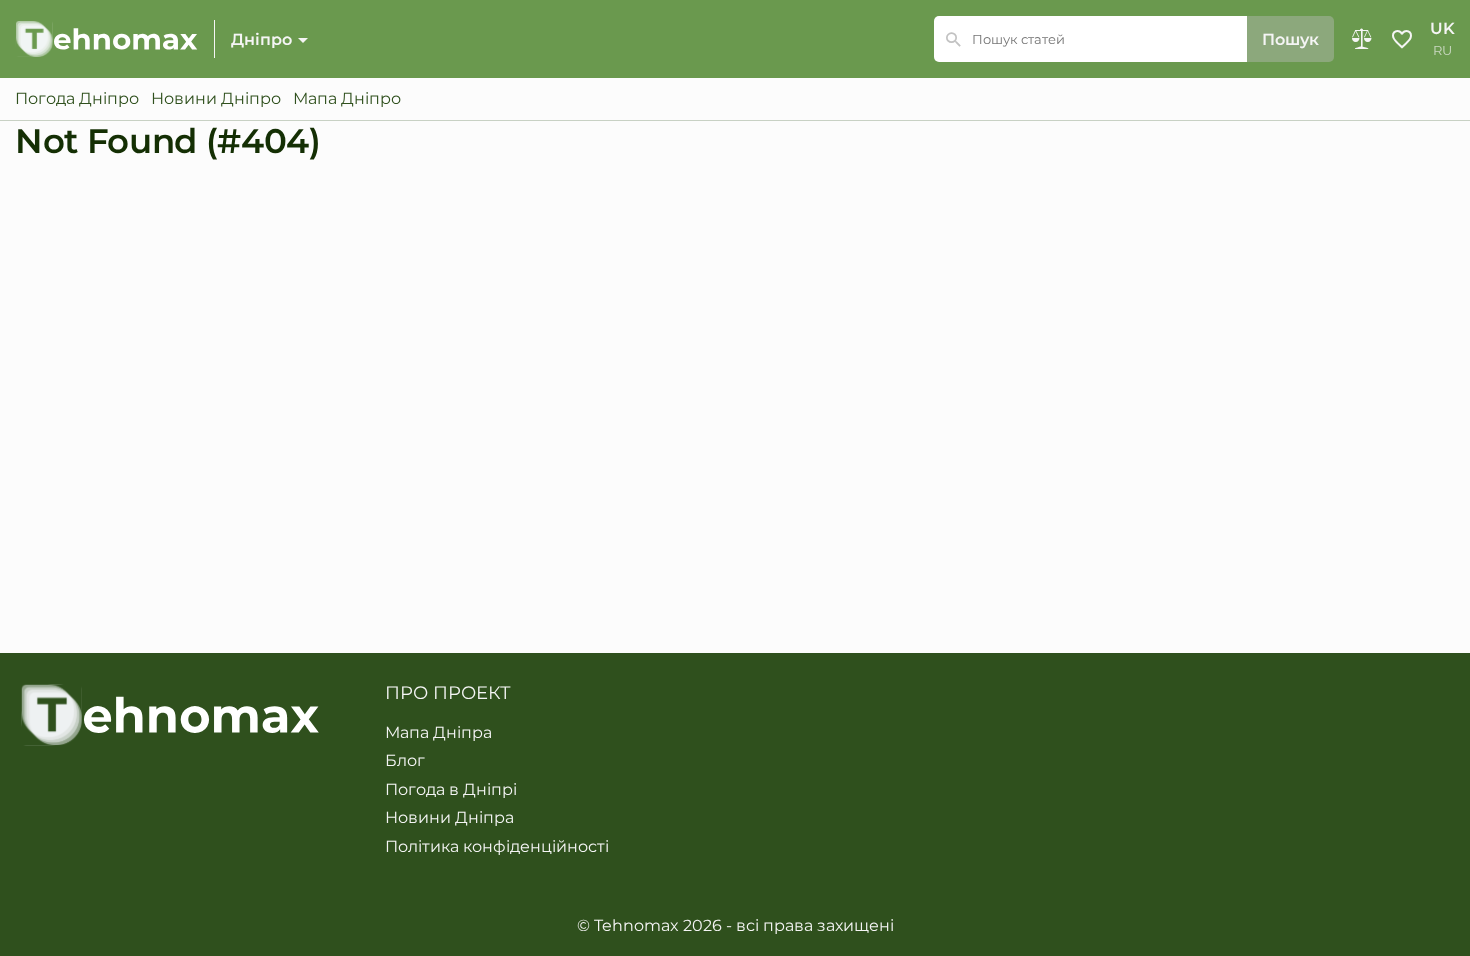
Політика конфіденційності (497, 847)
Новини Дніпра (449, 818)
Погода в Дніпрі (451, 790)
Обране (1402, 39)
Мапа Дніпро (347, 99)
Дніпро (261, 39)
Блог (405, 761)
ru (1442, 50)
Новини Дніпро (216, 99)
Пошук (1290, 39)
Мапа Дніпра (438, 733)
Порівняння (1362, 39)
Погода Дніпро (77, 99)
